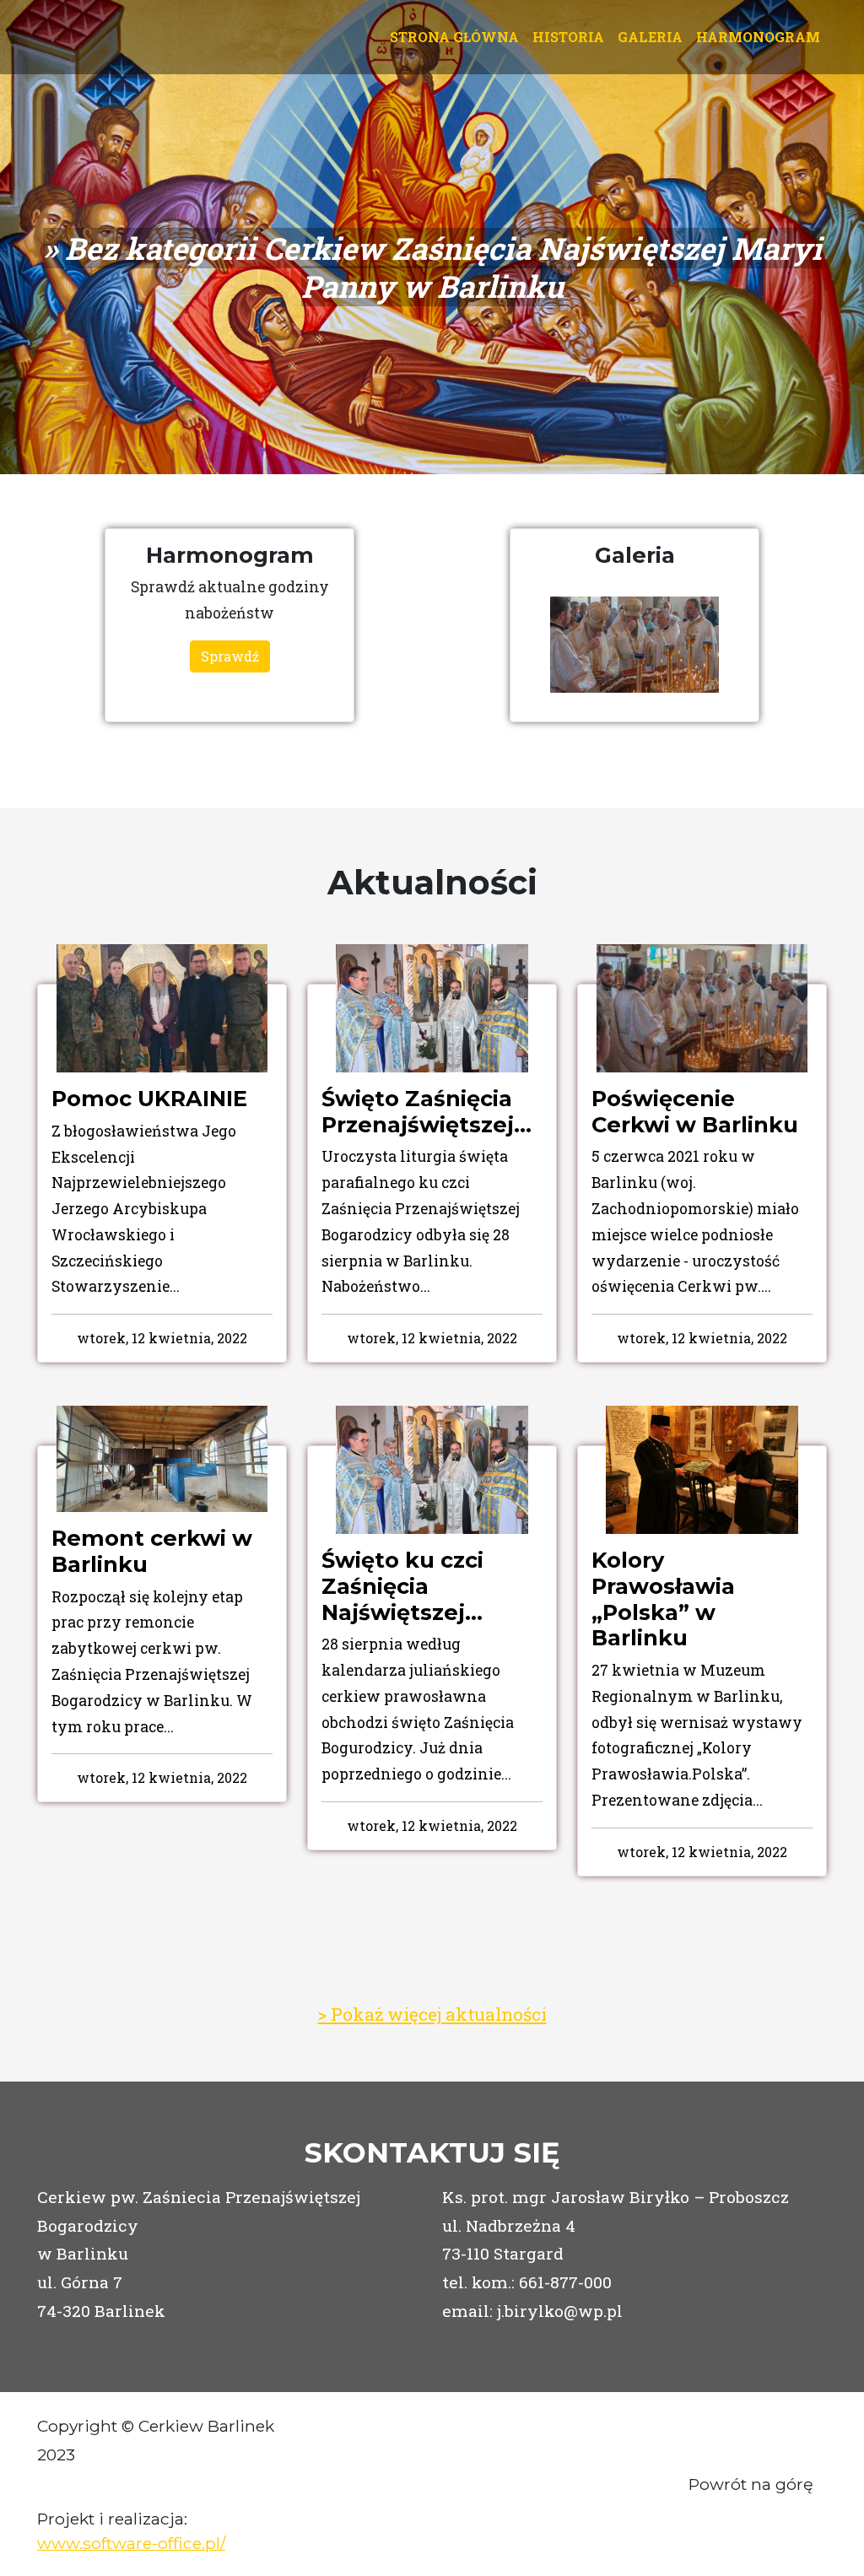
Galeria (650, 37)
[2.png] (634, 645)
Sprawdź (230, 656)
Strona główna (454, 37)
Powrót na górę (751, 2484)
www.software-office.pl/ (131, 2543)
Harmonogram (758, 37)
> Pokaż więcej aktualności (432, 2014)
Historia (568, 37)
